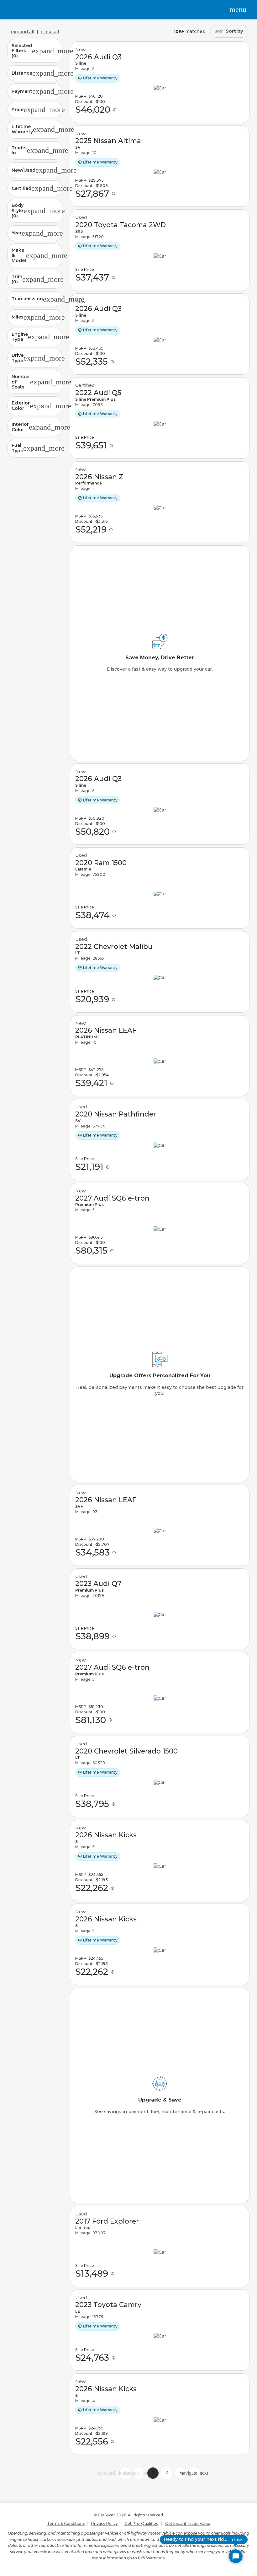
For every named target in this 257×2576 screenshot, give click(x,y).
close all (50, 32)
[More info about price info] (115, 110)
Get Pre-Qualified (142, 2523)
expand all (23, 32)
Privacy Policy (105, 2523)
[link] (160, 82)
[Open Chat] (236, 2556)
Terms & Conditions (66, 2523)
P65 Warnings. (152, 2558)
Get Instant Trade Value (188, 2523)
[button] (35, 51)
